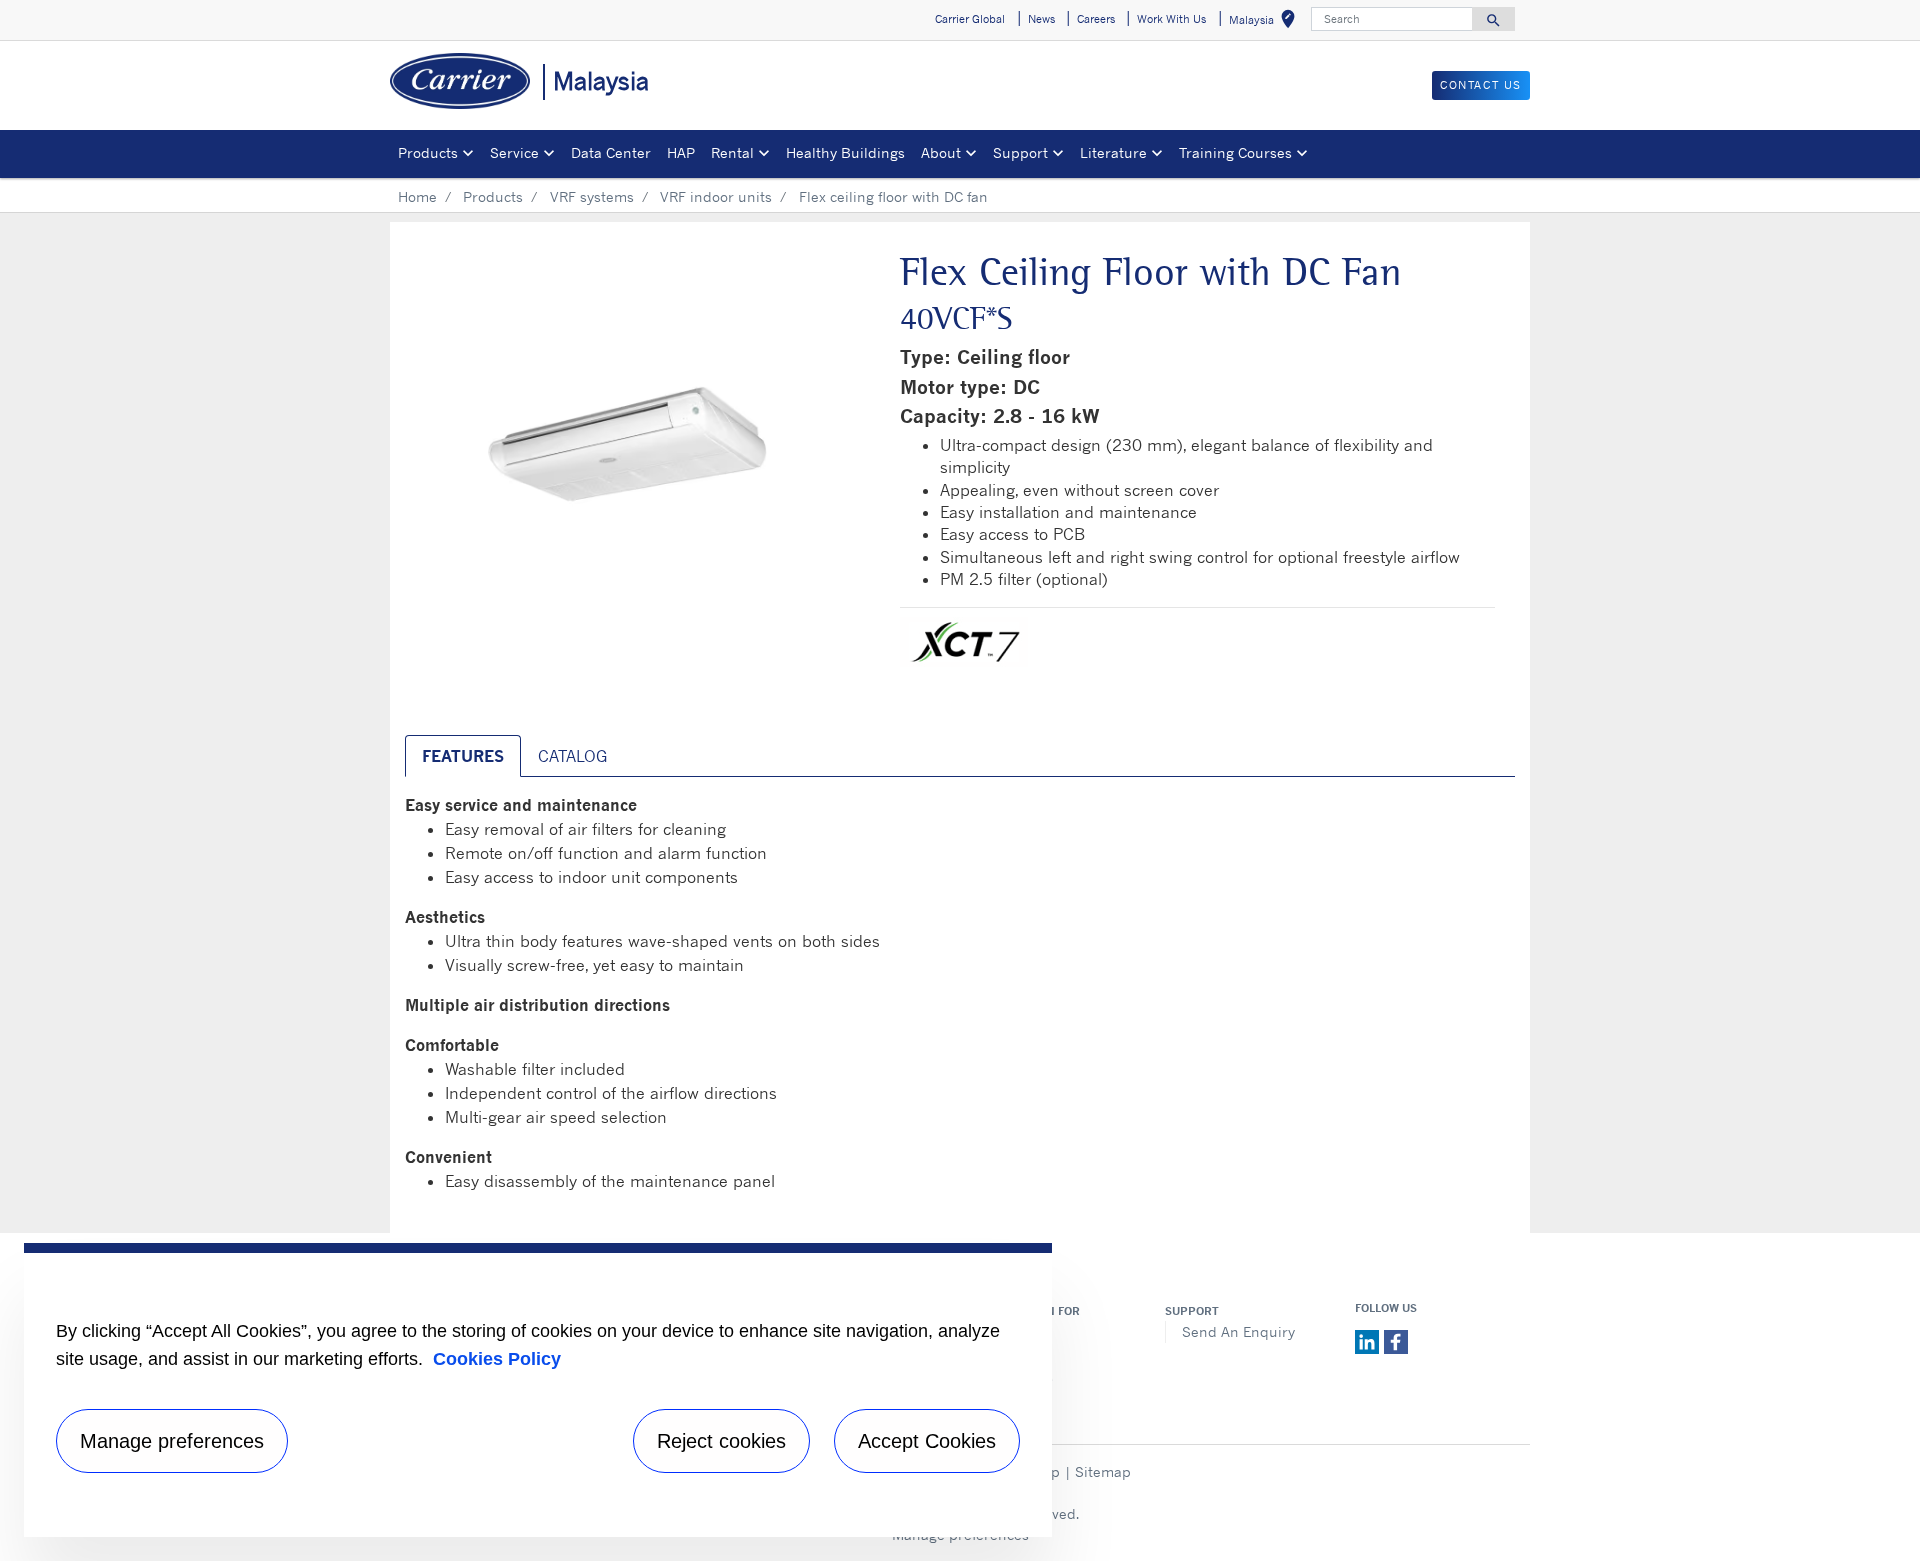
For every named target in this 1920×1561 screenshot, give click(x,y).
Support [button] (1020, 152)
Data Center (611, 152)
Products (493, 196)
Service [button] (514, 152)
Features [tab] (463, 756)
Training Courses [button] (1235, 152)
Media (1012, 1331)
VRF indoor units (716, 196)
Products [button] (428, 152)
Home (417, 196)
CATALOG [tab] (572, 756)
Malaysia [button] (1266, 22)
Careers (1018, 1353)
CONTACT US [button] (1481, 85)
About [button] (941, 152)
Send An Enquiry (1238, 1331)
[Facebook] (1396, 1341)
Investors (1022, 1376)
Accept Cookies (927, 1441)
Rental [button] (732, 152)
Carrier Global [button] (970, 19)
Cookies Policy (497, 1359)
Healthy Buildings (845, 152)
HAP (681, 152)
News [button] (1041, 19)
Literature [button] (1113, 152)
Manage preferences (172, 1441)
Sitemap (1103, 1471)
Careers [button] (1096, 19)
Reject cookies (721, 1441)
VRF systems (592, 196)
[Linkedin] (1369, 1341)
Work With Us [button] (1171, 19)
